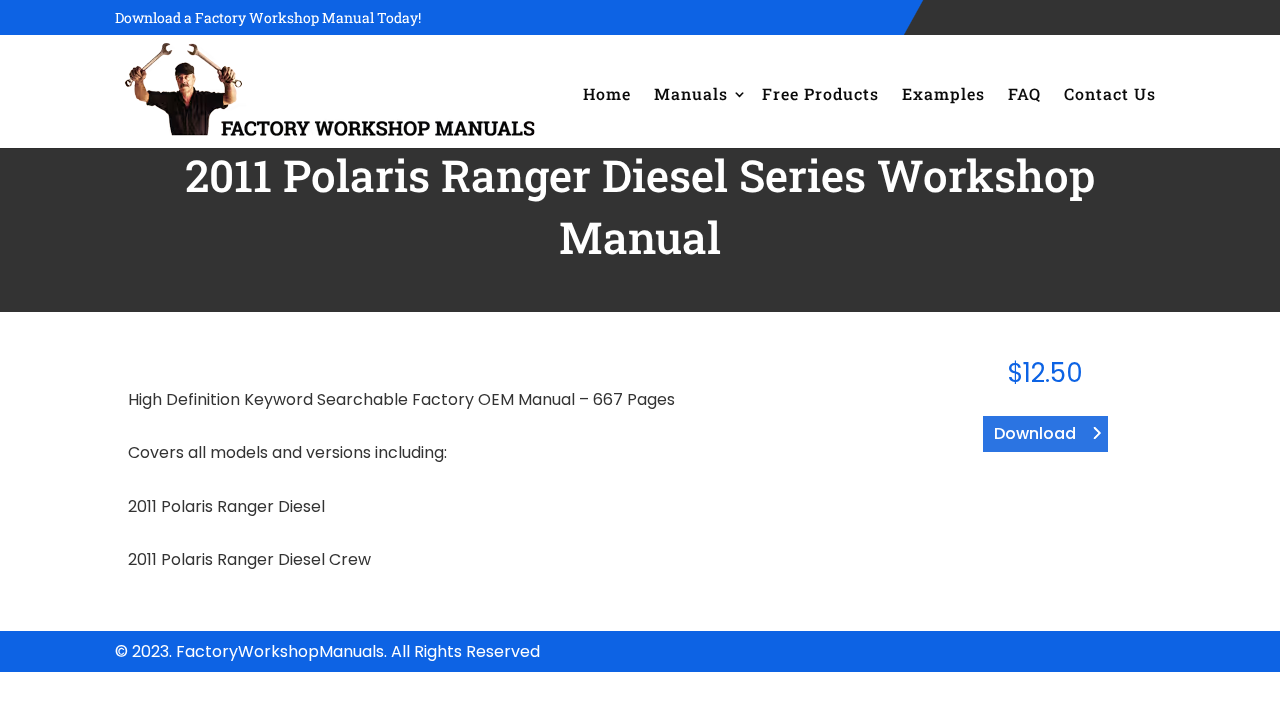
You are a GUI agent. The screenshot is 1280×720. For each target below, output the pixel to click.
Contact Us (1110, 93)
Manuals (691, 93)
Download (1035, 433)
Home (607, 93)
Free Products (820, 93)
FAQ (1024, 93)
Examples (943, 93)
